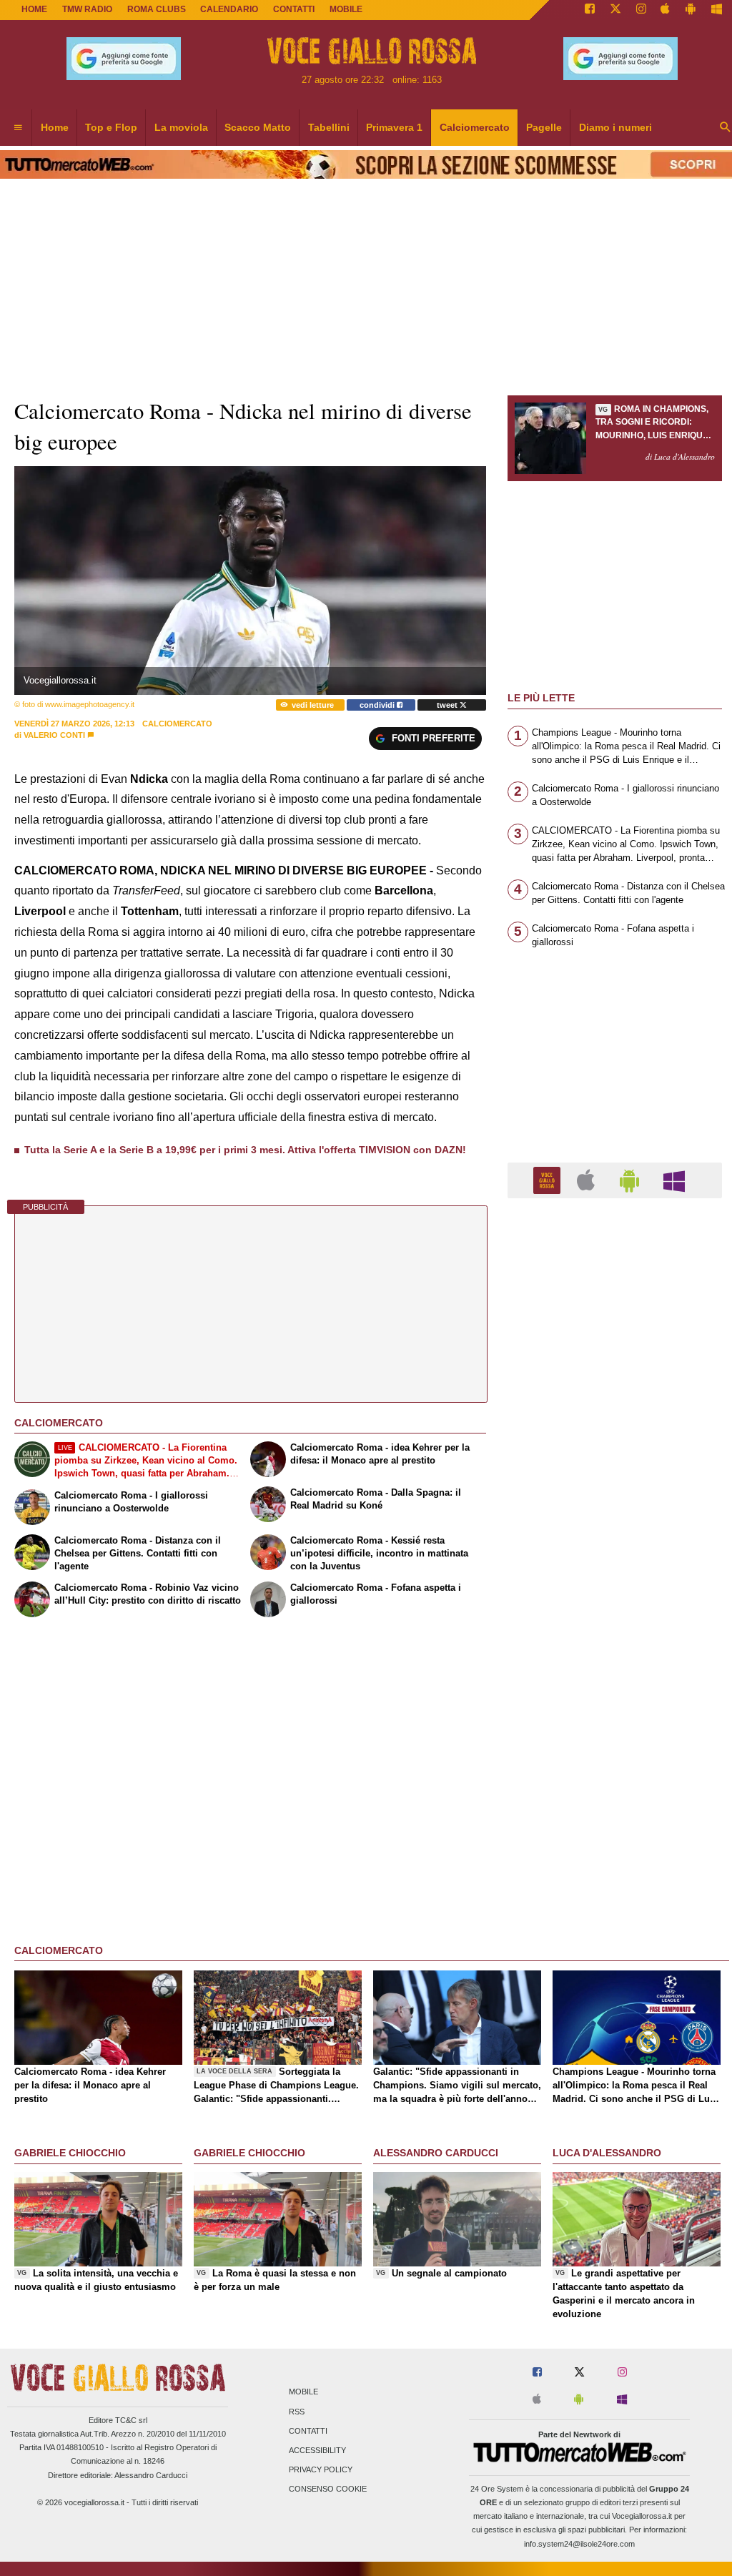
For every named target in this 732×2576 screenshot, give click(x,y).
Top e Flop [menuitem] (111, 127)
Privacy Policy (321, 2470)
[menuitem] (18, 128)
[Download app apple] (666, 10)
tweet (448, 705)
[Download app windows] (717, 10)
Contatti (308, 2431)
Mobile (303, 2392)
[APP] (549, 1179)
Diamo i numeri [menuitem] (615, 127)
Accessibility (317, 2450)
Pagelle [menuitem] (544, 127)
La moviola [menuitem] (181, 127)
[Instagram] (641, 10)
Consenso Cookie (328, 2489)
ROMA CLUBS (157, 9)
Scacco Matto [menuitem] (258, 127)
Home (34, 9)
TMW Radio (87, 9)
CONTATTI (294, 9)
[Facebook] (590, 10)
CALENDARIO (229, 9)
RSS (297, 2412)
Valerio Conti (54, 735)
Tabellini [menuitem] (329, 127)
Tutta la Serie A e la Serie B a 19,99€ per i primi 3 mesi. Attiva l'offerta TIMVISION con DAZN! (245, 1150)
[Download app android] (691, 10)
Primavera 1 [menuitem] (394, 127)
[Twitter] (615, 10)
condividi (378, 705)
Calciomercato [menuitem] (475, 127)
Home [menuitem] (55, 127)
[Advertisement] (615, 1764)
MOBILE (346, 9)
